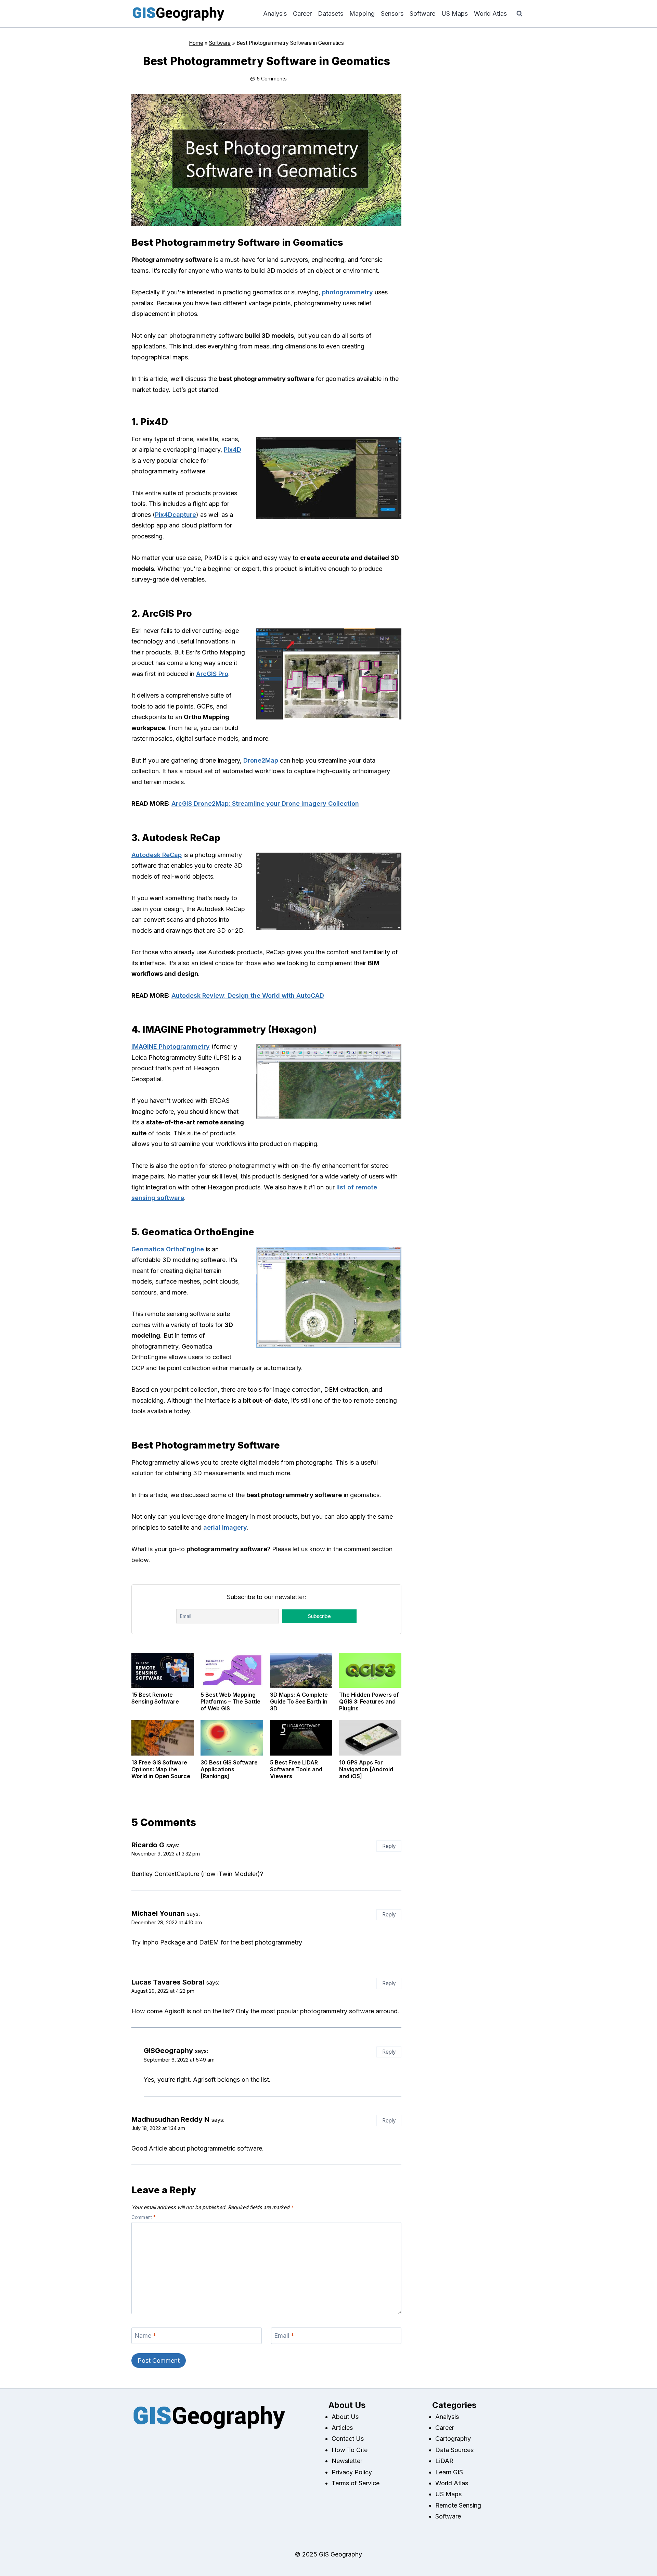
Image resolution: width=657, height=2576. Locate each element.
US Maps (455, 14)
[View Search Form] (519, 14)
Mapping (362, 14)
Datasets (331, 14)
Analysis (275, 14)
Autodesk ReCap (157, 855)
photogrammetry (347, 292)
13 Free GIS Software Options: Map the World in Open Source (161, 1769)
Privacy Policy (352, 2472)
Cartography (453, 2439)
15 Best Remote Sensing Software (155, 1698)
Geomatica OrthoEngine (168, 1249)
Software (422, 14)
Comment (144, 2217)
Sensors (392, 14)
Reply (389, 1846)
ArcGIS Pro (212, 674)
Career (302, 14)
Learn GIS (449, 2472)
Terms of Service (356, 2483)
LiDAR (444, 2461)
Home (196, 43)
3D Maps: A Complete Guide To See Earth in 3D (299, 1701)
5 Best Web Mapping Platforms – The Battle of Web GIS (230, 1701)
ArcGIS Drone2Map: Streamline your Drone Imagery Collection (265, 804)
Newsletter (347, 2461)
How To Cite (350, 2450)
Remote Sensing (458, 2505)
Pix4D (233, 450)
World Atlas (490, 14)
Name (145, 2336)
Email (284, 2336)
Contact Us (348, 2439)
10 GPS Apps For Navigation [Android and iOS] (366, 1769)
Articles (342, 2428)
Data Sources (454, 2450)
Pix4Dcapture (176, 515)
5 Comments (272, 79)
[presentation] (163, 1670)
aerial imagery (225, 1527)
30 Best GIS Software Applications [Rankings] (229, 1769)
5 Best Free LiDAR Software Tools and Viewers (296, 1769)
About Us (345, 2417)
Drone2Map (261, 760)
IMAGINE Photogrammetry (171, 1047)
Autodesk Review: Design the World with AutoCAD (248, 996)
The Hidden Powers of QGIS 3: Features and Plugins (369, 1701)
